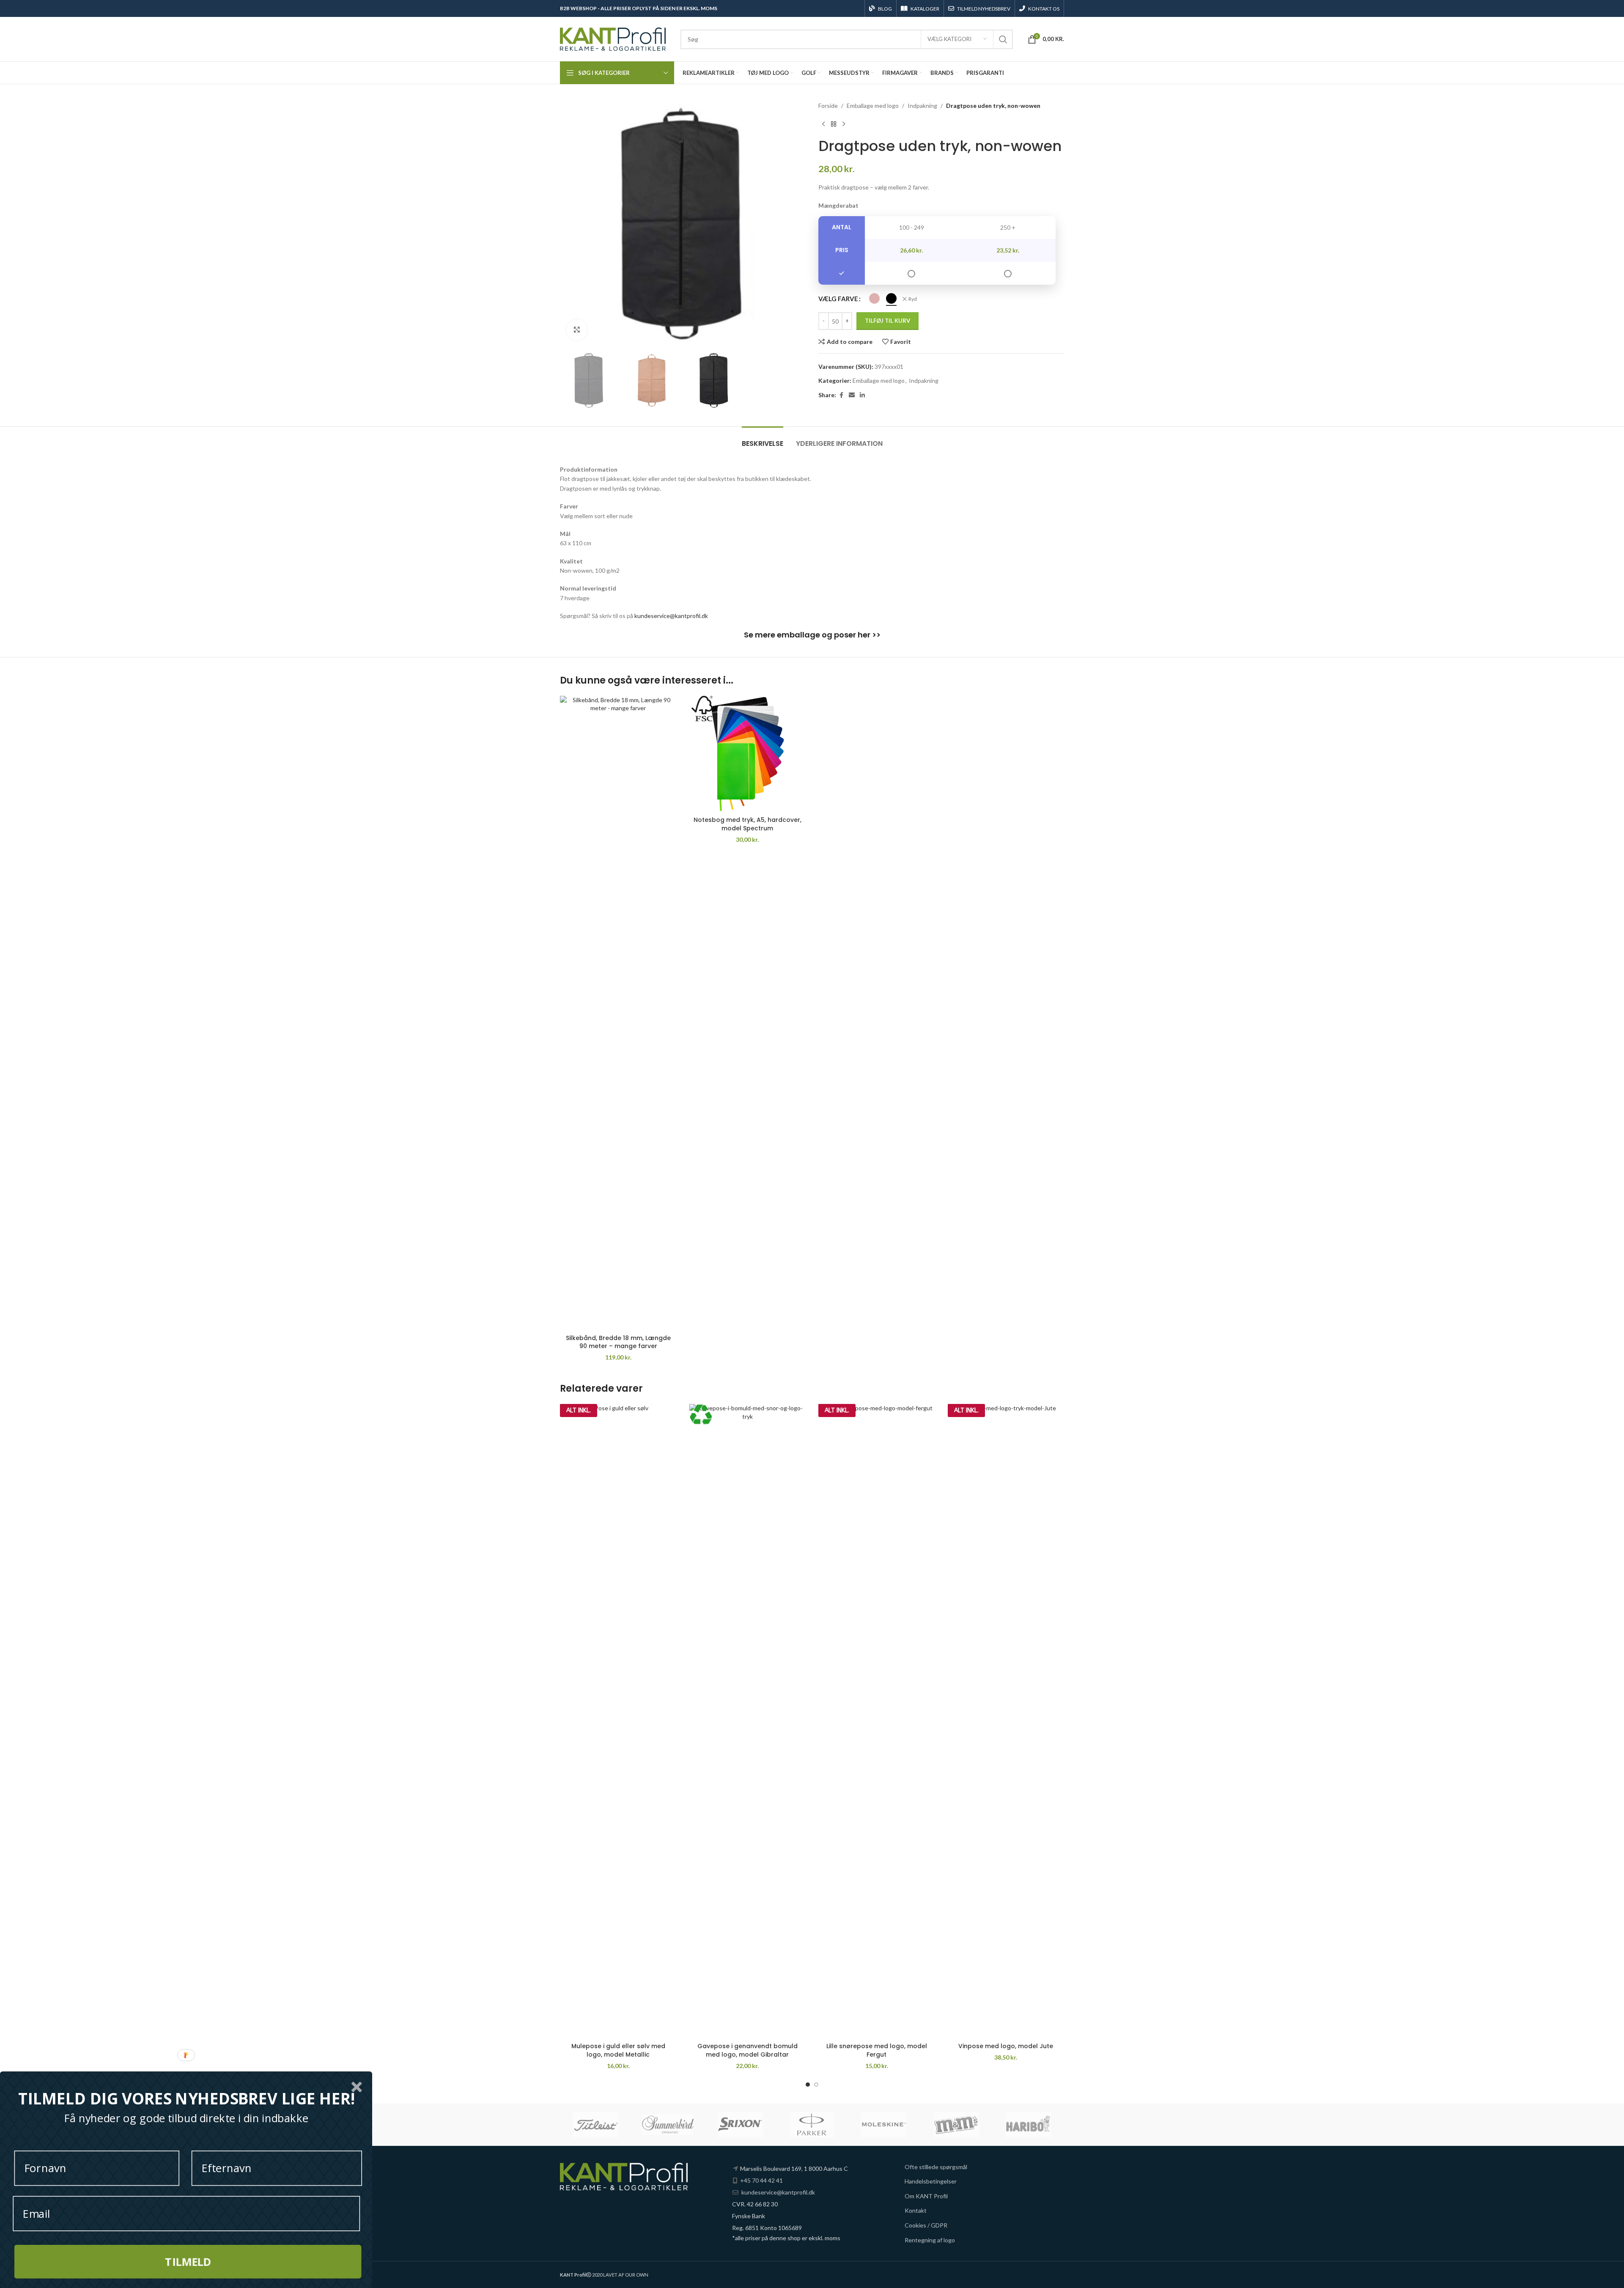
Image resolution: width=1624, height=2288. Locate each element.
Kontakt (916, 2210)
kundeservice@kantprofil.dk (671, 616)
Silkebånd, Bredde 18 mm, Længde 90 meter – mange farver (618, 1342)
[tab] (763, 439)
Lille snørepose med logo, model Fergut (877, 2050)
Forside (828, 106)
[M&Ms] (956, 2125)
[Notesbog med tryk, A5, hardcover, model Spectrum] (748, 754)
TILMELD (188, 2262)
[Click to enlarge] (577, 330)
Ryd (913, 299)
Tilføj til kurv (887, 321)
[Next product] (844, 124)
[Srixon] (740, 2125)
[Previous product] (823, 124)
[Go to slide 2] (816, 2085)
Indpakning (922, 106)
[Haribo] (1028, 2125)
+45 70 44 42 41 (761, 2180)
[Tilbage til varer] (834, 124)
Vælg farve (838, 299)
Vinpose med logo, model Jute (1006, 2046)
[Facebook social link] (841, 395)
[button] (186, 2099)
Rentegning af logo (930, 2240)
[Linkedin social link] (862, 395)
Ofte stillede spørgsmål (936, 2167)
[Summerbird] (668, 2125)
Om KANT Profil (926, 2196)
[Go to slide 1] (808, 2085)
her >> (869, 635)
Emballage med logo (873, 106)
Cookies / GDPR (926, 2225)
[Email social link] (852, 395)
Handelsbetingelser (931, 2181)
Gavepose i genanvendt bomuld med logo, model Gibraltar (748, 2050)
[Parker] (812, 2125)
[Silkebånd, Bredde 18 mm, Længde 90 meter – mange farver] (618, 1013)
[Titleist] (596, 2125)
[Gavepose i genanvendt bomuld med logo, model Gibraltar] (748, 1721)
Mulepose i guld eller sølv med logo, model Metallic (618, 2050)
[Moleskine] (884, 2125)
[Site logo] (613, 38)
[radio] (874, 298)
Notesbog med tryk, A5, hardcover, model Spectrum (748, 824)
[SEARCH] (1003, 39)
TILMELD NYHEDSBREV (984, 9)
